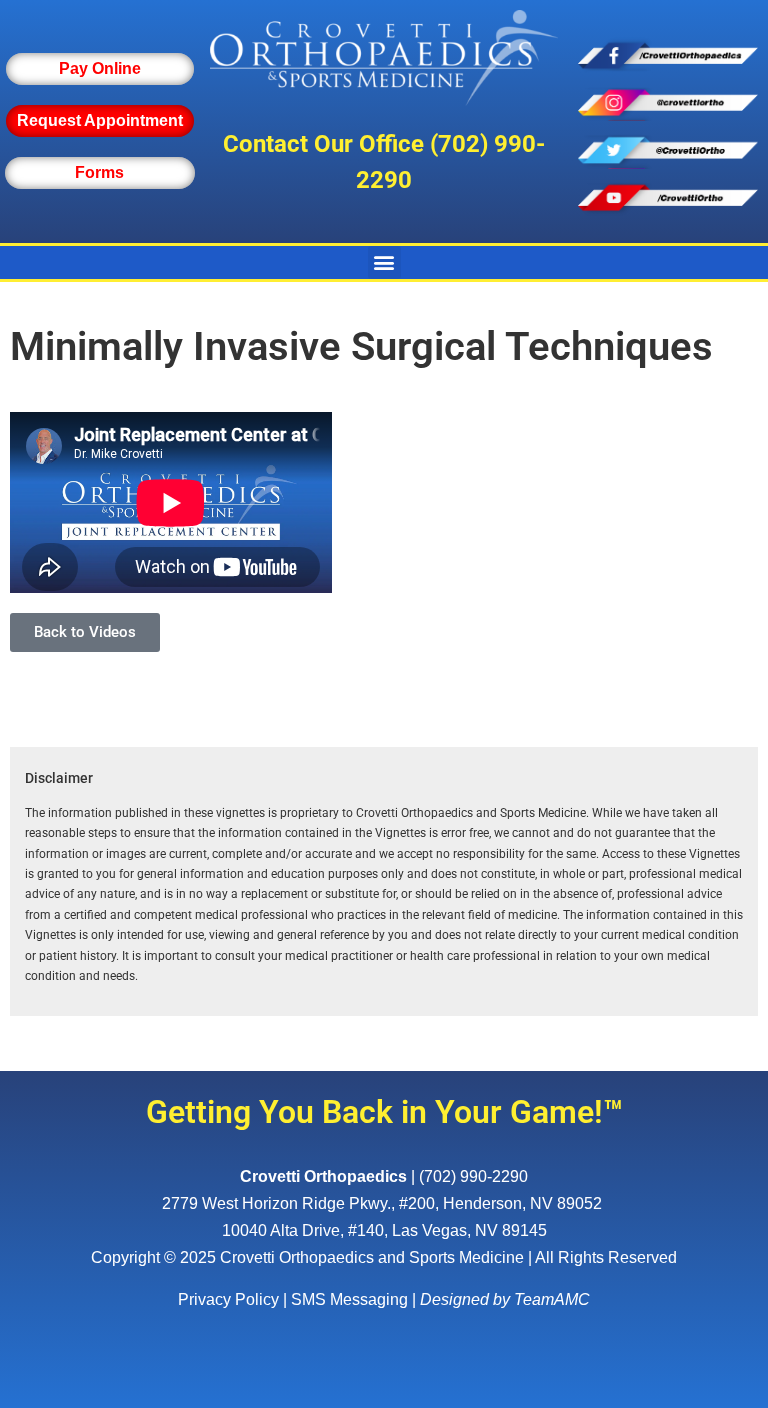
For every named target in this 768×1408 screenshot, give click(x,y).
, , (382, 1203)
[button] (384, 262)
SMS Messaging (349, 1299)
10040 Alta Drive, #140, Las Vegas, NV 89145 (384, 1230)
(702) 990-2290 (473, 1176)
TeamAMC (552, 1299)
